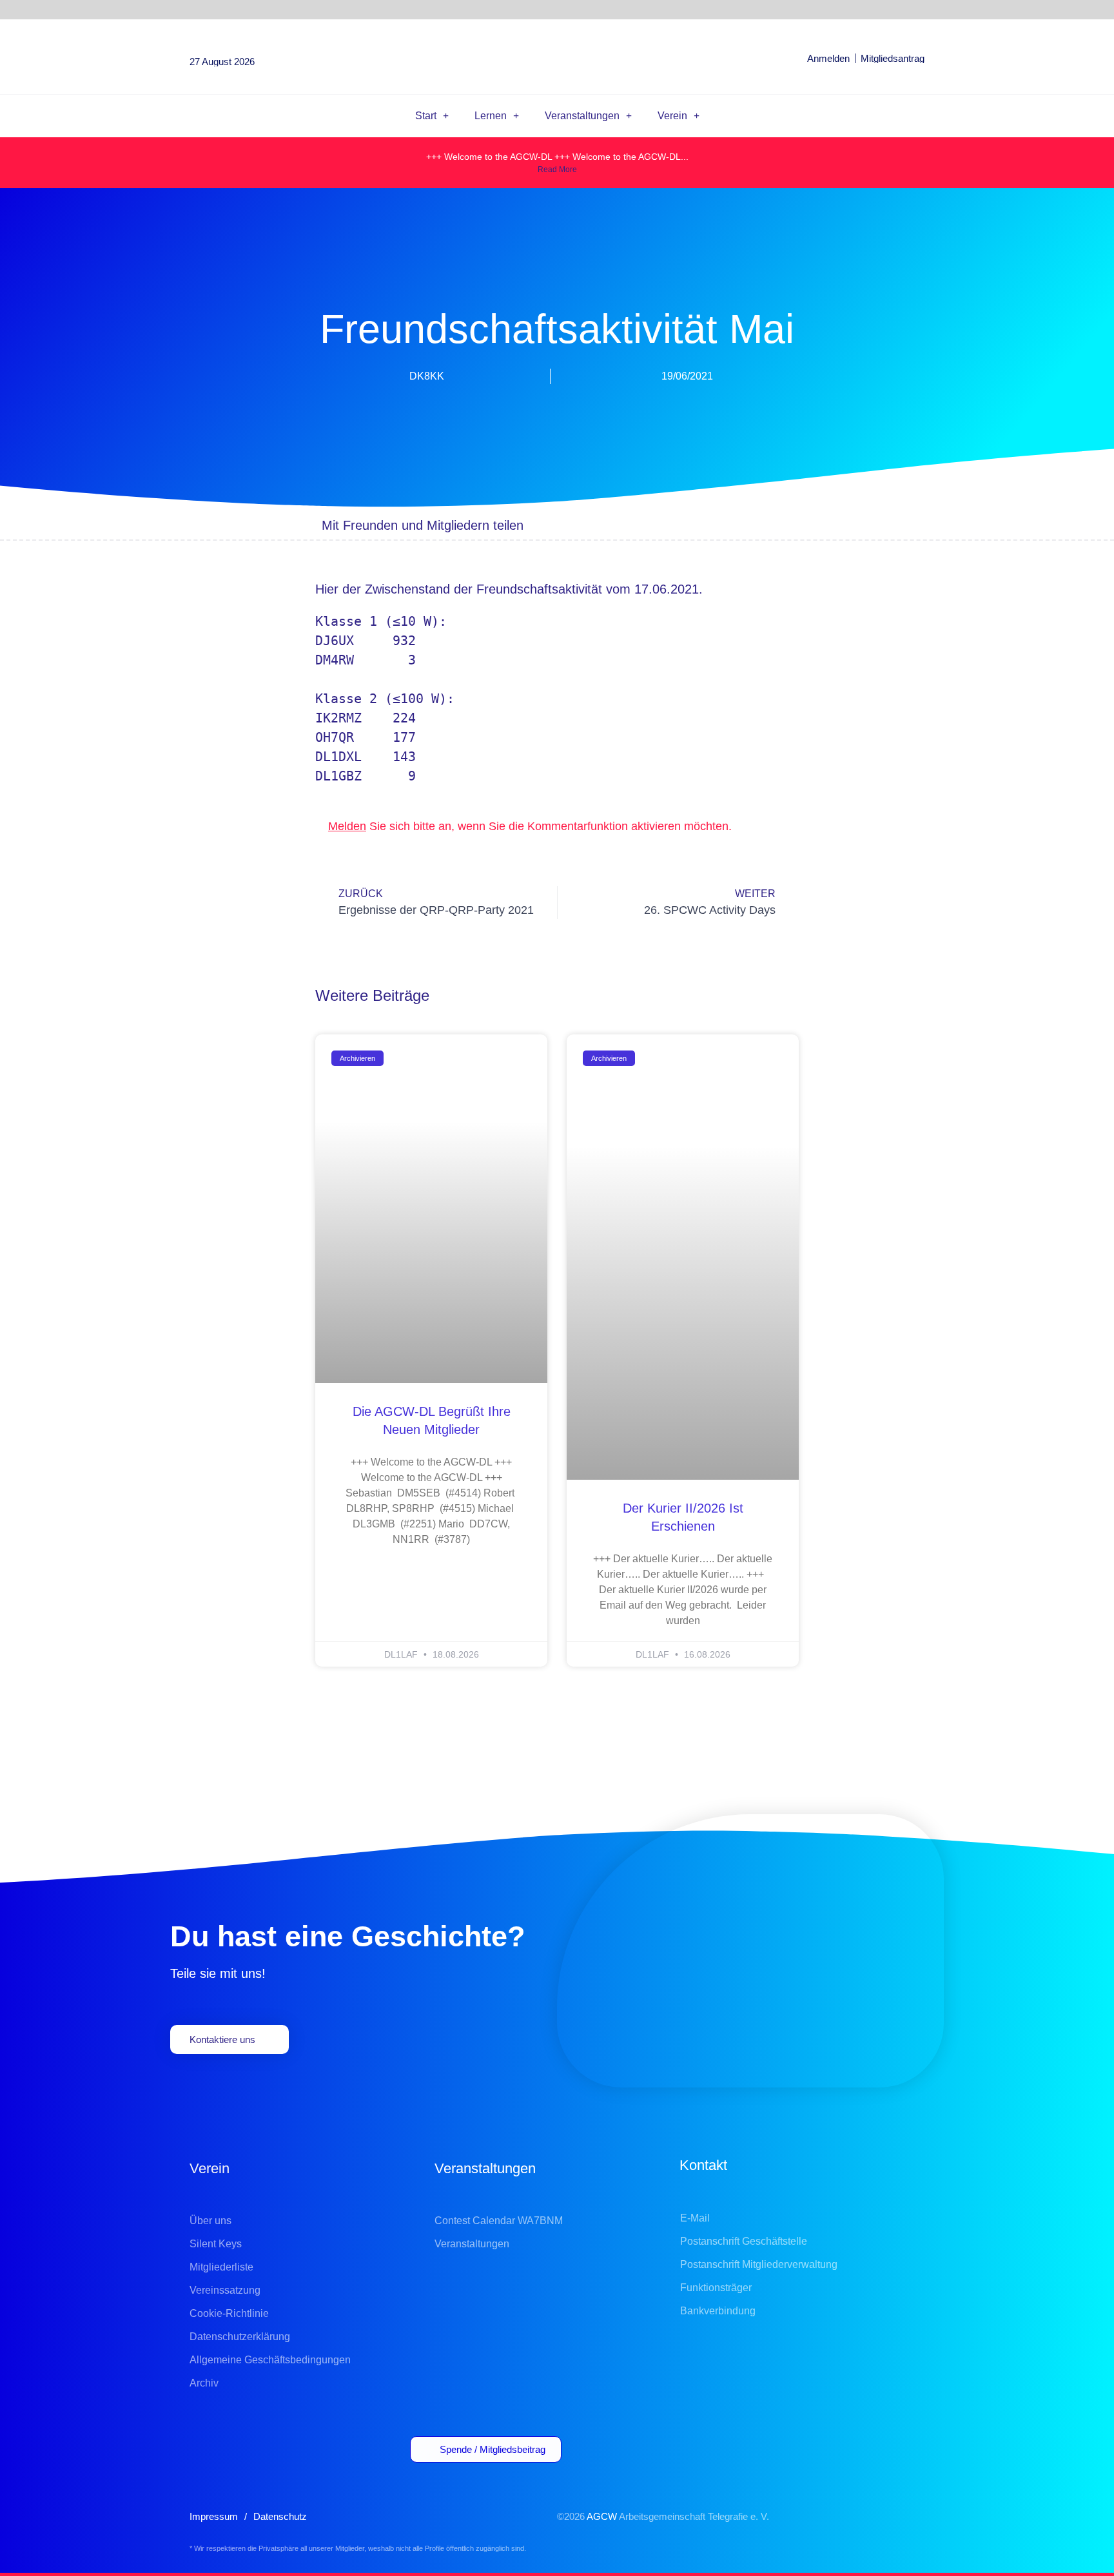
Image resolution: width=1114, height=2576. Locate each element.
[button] (659, 525)
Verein (672, 116)
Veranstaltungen (582, 116)
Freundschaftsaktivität (539, 589)
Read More (557, 169)
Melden (347, 826)
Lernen (491, 116)
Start (426, 116)
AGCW (602, 2516)
